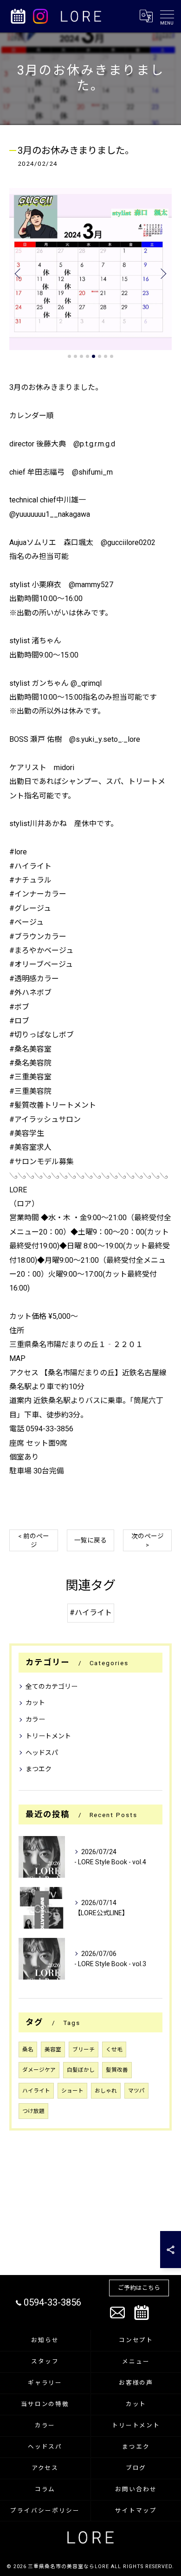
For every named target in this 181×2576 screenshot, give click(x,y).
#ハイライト (91, 1613)
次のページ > (148, 1540)
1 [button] (69, 356)
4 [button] (87, 356)
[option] (90, 269)
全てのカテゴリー (52, 1686)
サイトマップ (136, 2510)
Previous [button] (19, 273)
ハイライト (36, 2091)
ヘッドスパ (42, 1753)
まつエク (39, 1769)
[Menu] (167, 16)
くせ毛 (114, 2050)
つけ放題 (33, 2111)
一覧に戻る (90, 1540)
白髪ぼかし (81, 2070)
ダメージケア (39, 2070)
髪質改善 (117, 2070)
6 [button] (100, 356)
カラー (35, 1719)
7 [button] (106, 356)
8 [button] (112, 356)
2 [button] (75, 356)
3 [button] (81, 356)
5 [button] (94, 356)
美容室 (53, 2050)
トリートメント (48, 1736)
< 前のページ (34, 1540)
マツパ (136, 2091)
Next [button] (162, 273)
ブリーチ (84, 2050)
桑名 (28, 2050)
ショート (72, 2091)
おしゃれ (106, 2091)
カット (35, 1703)
